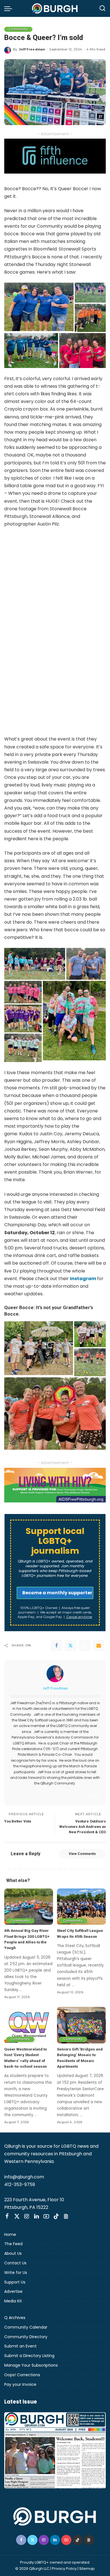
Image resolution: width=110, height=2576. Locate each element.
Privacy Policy (64, 2569)
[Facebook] (56, 1646)
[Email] (99, 1646)
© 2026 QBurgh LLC (32, 2569)
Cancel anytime (79, 1617)
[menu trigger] (10, 8)
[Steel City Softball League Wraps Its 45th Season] (81, 1907)
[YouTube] (46, 2216)
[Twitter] (71, 1646)
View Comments (82, 1854)
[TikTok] (56, 2216)
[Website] (83, 1796)
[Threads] (66, 2216)
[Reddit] (85, 1646)
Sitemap (87, 2569)
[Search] (102, 8)
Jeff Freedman (32, 49)
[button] (39, 307)
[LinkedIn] (37, 2216)
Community (18, 29)
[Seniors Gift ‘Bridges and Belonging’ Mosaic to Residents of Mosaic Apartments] (81, 2025)
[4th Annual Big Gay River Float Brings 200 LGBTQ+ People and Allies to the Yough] (29, 1907)
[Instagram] (97, 1796)
